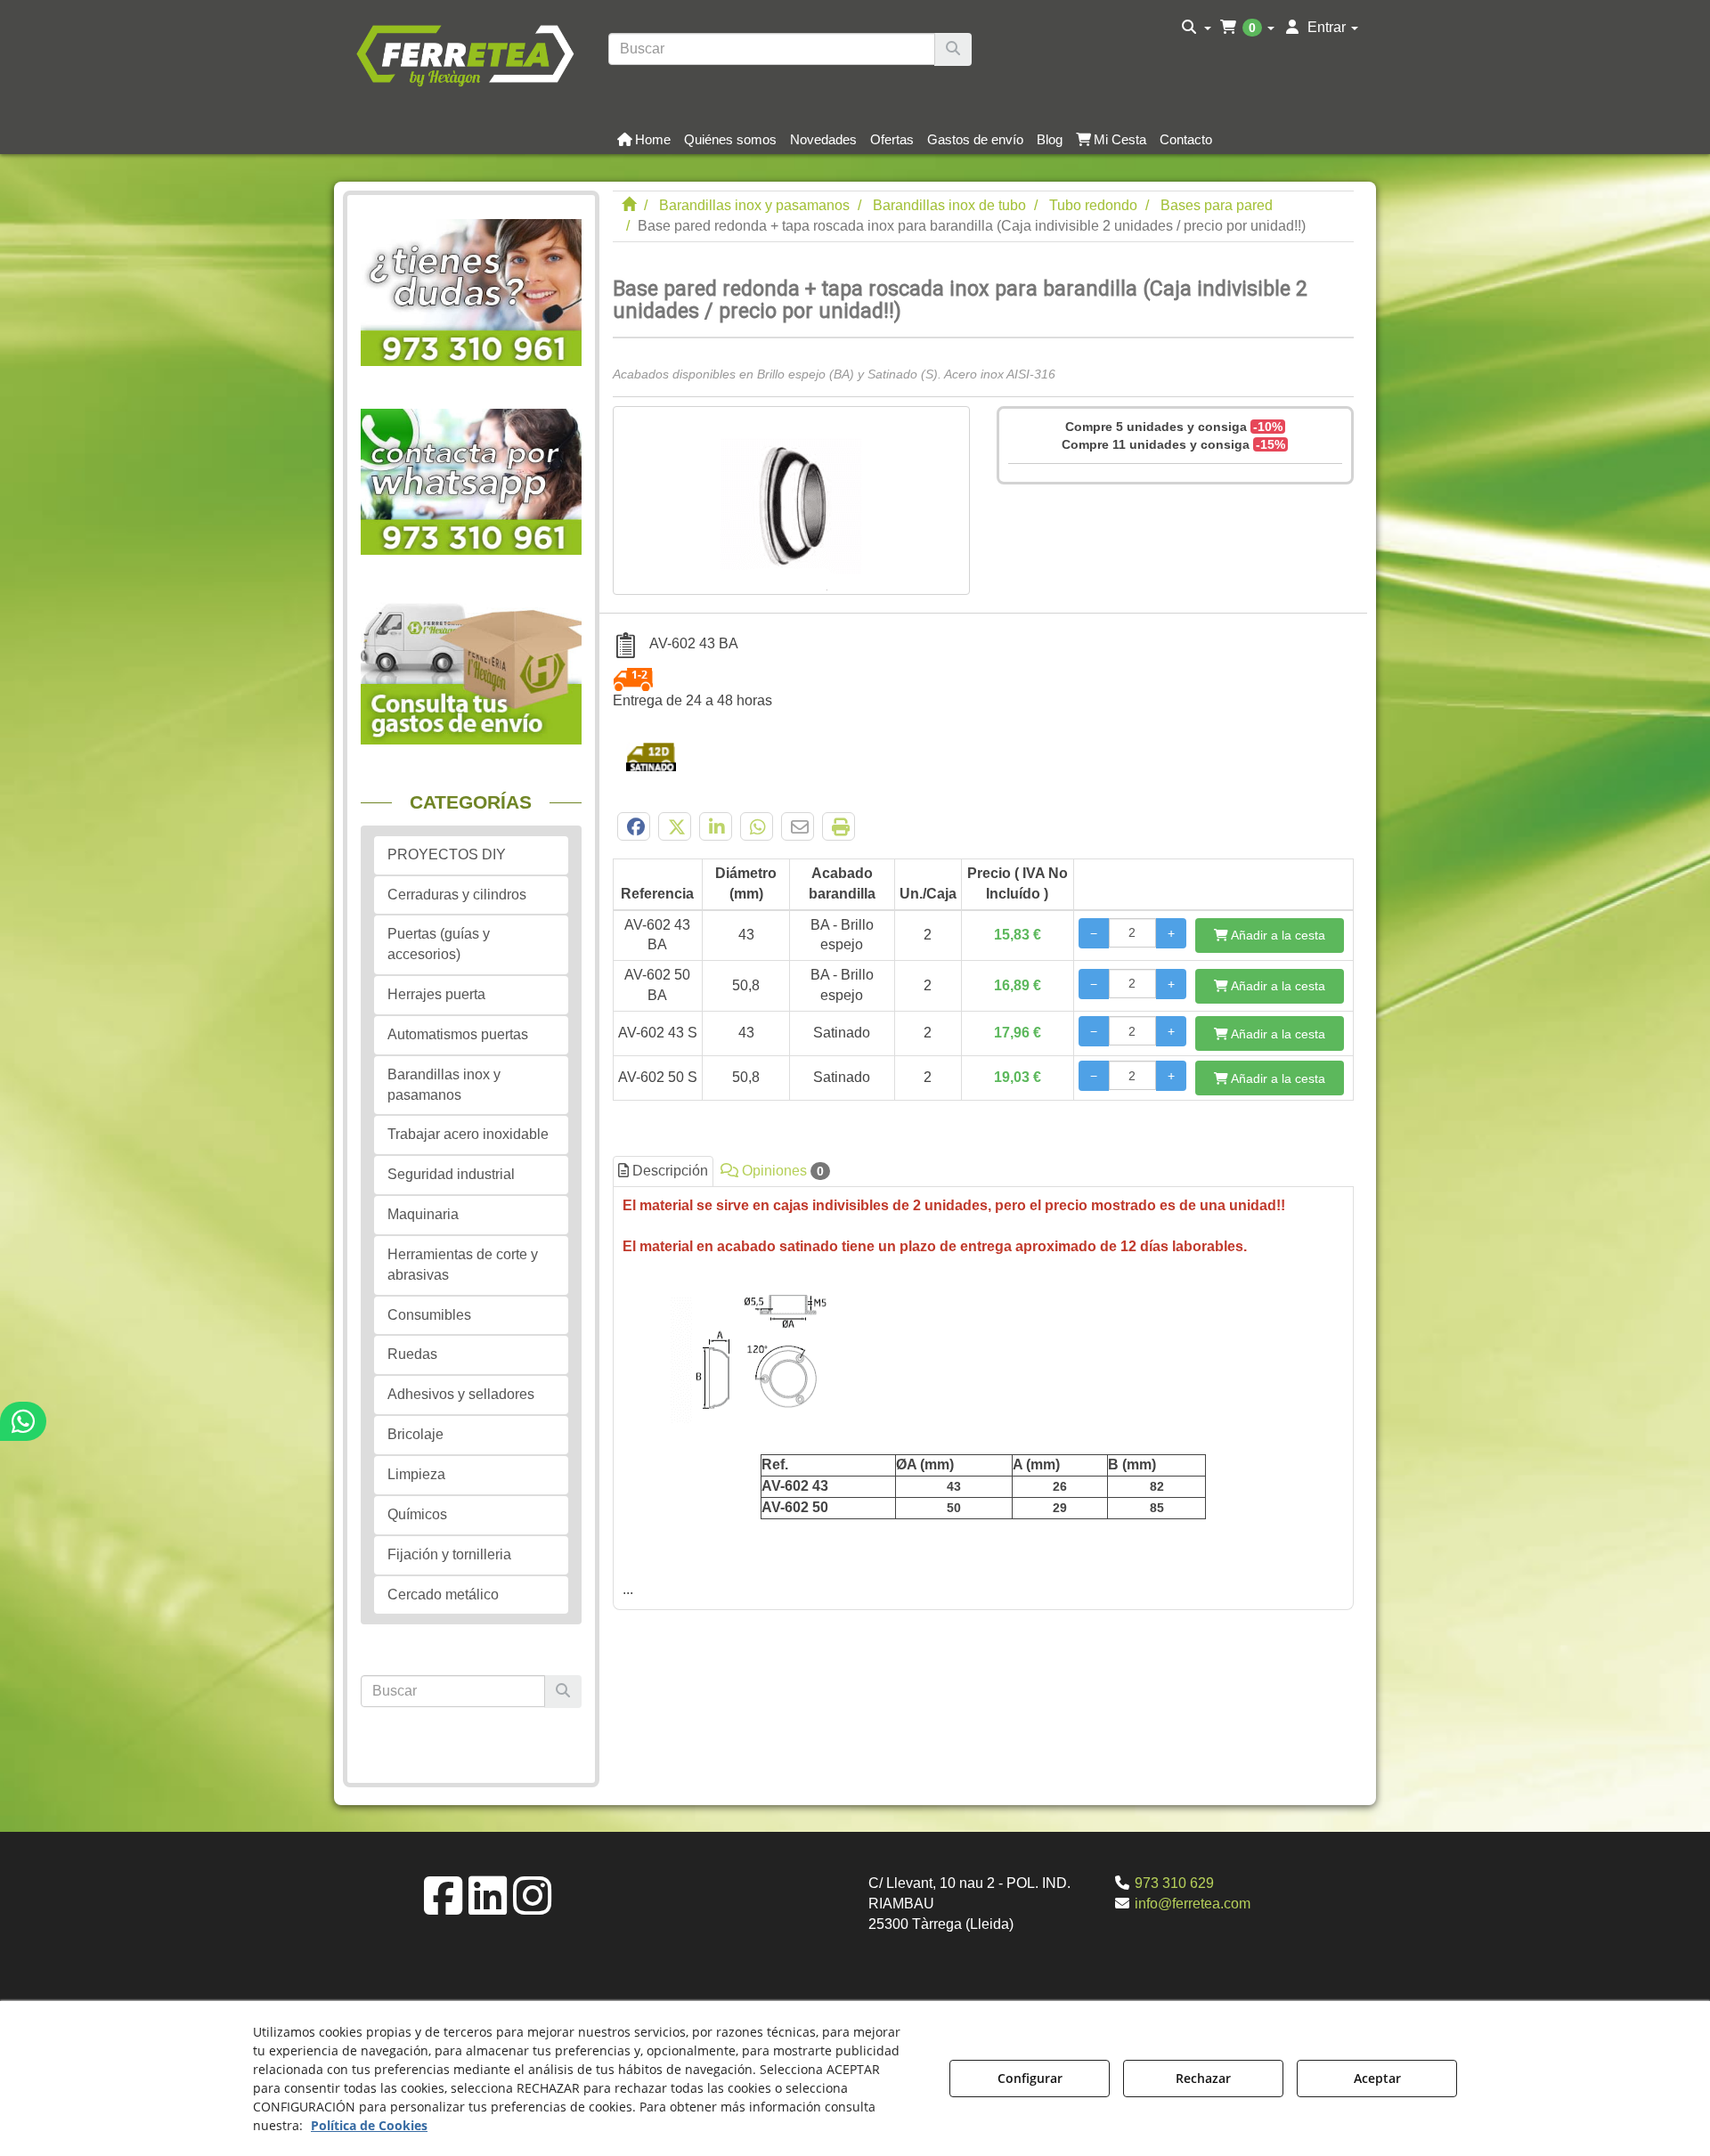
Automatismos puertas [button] (458, 1034)
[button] (464, 53)
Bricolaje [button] (415, 1434)
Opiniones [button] (781, 1171)
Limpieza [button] (416, 1474)
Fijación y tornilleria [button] (449, 1554)
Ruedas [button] (412, 1354)
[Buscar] (953, 49)
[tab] (984, 1398)
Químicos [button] (417, 1514)
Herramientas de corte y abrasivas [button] (463, 1265)
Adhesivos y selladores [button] (461, 1394)
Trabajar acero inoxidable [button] (468, 1134)
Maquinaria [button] (423, 1214)
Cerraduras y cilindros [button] (457, 895)
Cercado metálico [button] (443, 1595)
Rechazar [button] (1203, 2078)
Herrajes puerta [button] (436, 994)
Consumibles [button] (429, 1315)
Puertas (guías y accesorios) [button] (439, 944)
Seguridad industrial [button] (451, 1174)
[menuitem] (1197, 28)
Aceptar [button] (1377, 2078)
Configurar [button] (1030, 2078)
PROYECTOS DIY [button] (447, 854)
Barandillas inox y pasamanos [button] (444, 1085)
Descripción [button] (668, 1171)
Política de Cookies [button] (369, 2125)
